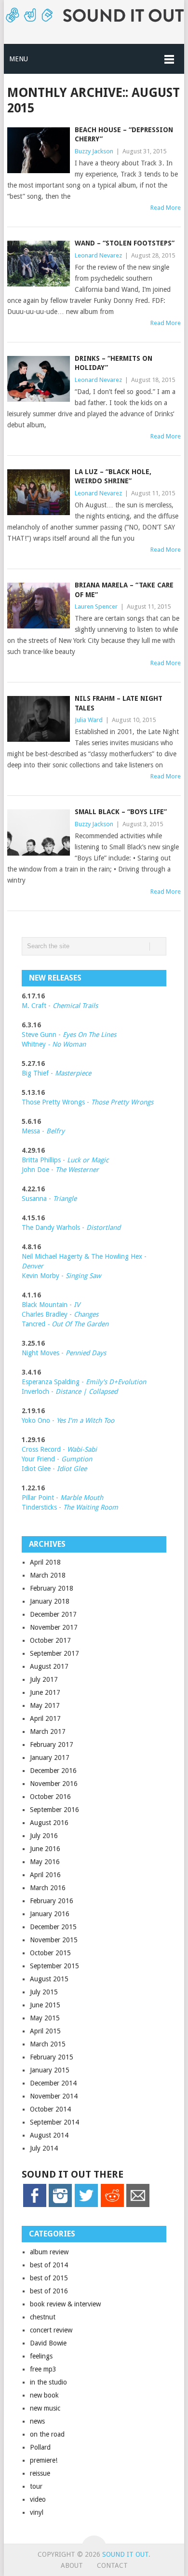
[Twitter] (86, 2205)
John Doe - (60, 1170)
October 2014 (50, 2109)
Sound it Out (125, 2554)
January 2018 (50, 1601)
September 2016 (54, 1810)
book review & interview (65, 2304)
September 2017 (54, 1653)
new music (45, 2408)
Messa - (43, 1131)
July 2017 (44, 1679)
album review (49, 2252)
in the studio (48, 2382)
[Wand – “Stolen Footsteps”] (38, 264)
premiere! (44, 2460)
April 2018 (45, 1562)
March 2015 (48, 2044)
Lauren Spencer (96, 607)
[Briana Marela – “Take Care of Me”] (38, 606)
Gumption (76, 1459)
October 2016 (50, 1797)
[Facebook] (35, 2205)
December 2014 (53, 2083)
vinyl (37, 2512)
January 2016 (50, 1914)
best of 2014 (49, 2265)
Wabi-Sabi (82, 1449)
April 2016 (45, 1875)
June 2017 (45, 1692)
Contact (112, 2565)
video (38, 2499)
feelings (41, 2356)
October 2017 (50, 1640)
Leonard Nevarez (98, 255)
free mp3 (43, 2369)
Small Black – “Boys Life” (121, 812)
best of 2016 (49, 2291)
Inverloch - (70, 1391)
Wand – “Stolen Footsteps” (125, 243)
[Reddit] (112, 2205)
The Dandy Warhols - (71, 1227)
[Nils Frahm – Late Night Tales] (38, 719)
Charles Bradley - (48, 1314)
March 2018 (48, 1575)
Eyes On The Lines (89, 1035)
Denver (33, 1266)
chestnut (43, 2317)
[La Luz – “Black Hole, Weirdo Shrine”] (38, 492)
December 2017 (53, 1614)
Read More (166, 208)
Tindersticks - (70, 1507)
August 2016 (49, 1823)
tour (36, 2486)
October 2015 (50, 1953)
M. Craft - (60, 1006)
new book (44, 2395)
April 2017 (45, 1718)
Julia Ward (89, 720)
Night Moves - (64, 1353)
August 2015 (49, 1979)
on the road (47, 2434)
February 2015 (52, 2057)
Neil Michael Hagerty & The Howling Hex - (84, 1256)
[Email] (138, 2205)
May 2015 (45, 2018)
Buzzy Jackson (94, 151)
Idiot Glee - (54, 1469)
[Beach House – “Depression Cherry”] (38, 150)
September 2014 (54, 2122)
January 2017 (50, 1758)
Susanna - (49, 1199)
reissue (40, 2473)
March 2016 (48, 1888)
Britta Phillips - (65, 1160)
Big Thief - (56, 1073)
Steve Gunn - (42, 1035)
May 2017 (45, 1705)
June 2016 (45, 1849)
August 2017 (49, 1666)
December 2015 (53, 1927)
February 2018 (52, 1588)
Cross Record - (44, 1449)
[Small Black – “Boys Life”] (38, 832)
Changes (86, 1314)
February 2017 (52, 1745)
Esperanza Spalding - (54, 1382)
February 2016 (52, 1901)
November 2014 (54, 2096)
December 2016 (53, 1771)
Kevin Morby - (61, 1276)
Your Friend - (40, 1459)
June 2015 (45, 2005)
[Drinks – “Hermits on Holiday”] (38, 379)
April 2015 (45, 2031)
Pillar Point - (62, 1498)
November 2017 (54, 1627)
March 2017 (48, 1731)
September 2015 (54, 1966)
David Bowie (48, 2343)
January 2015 (50, 2070)
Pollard (40, 2447)
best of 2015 (49, 2278)
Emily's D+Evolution (116, 1382)
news (37, 2421)
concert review (51, 2330)
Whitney (54, 1044)
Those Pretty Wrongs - (87, 1102)
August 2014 (49, 2135)
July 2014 (44, 2148)
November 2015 (54, 1940)
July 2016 (44, 1836)
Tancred (65, 1324)
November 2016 (54, 1784)
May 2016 (45, 1862)
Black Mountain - (51, 1305)
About (72, 2565)
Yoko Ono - (68, 1420)
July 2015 (44, 1992)
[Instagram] (60, 2205)
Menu (19, 59)
